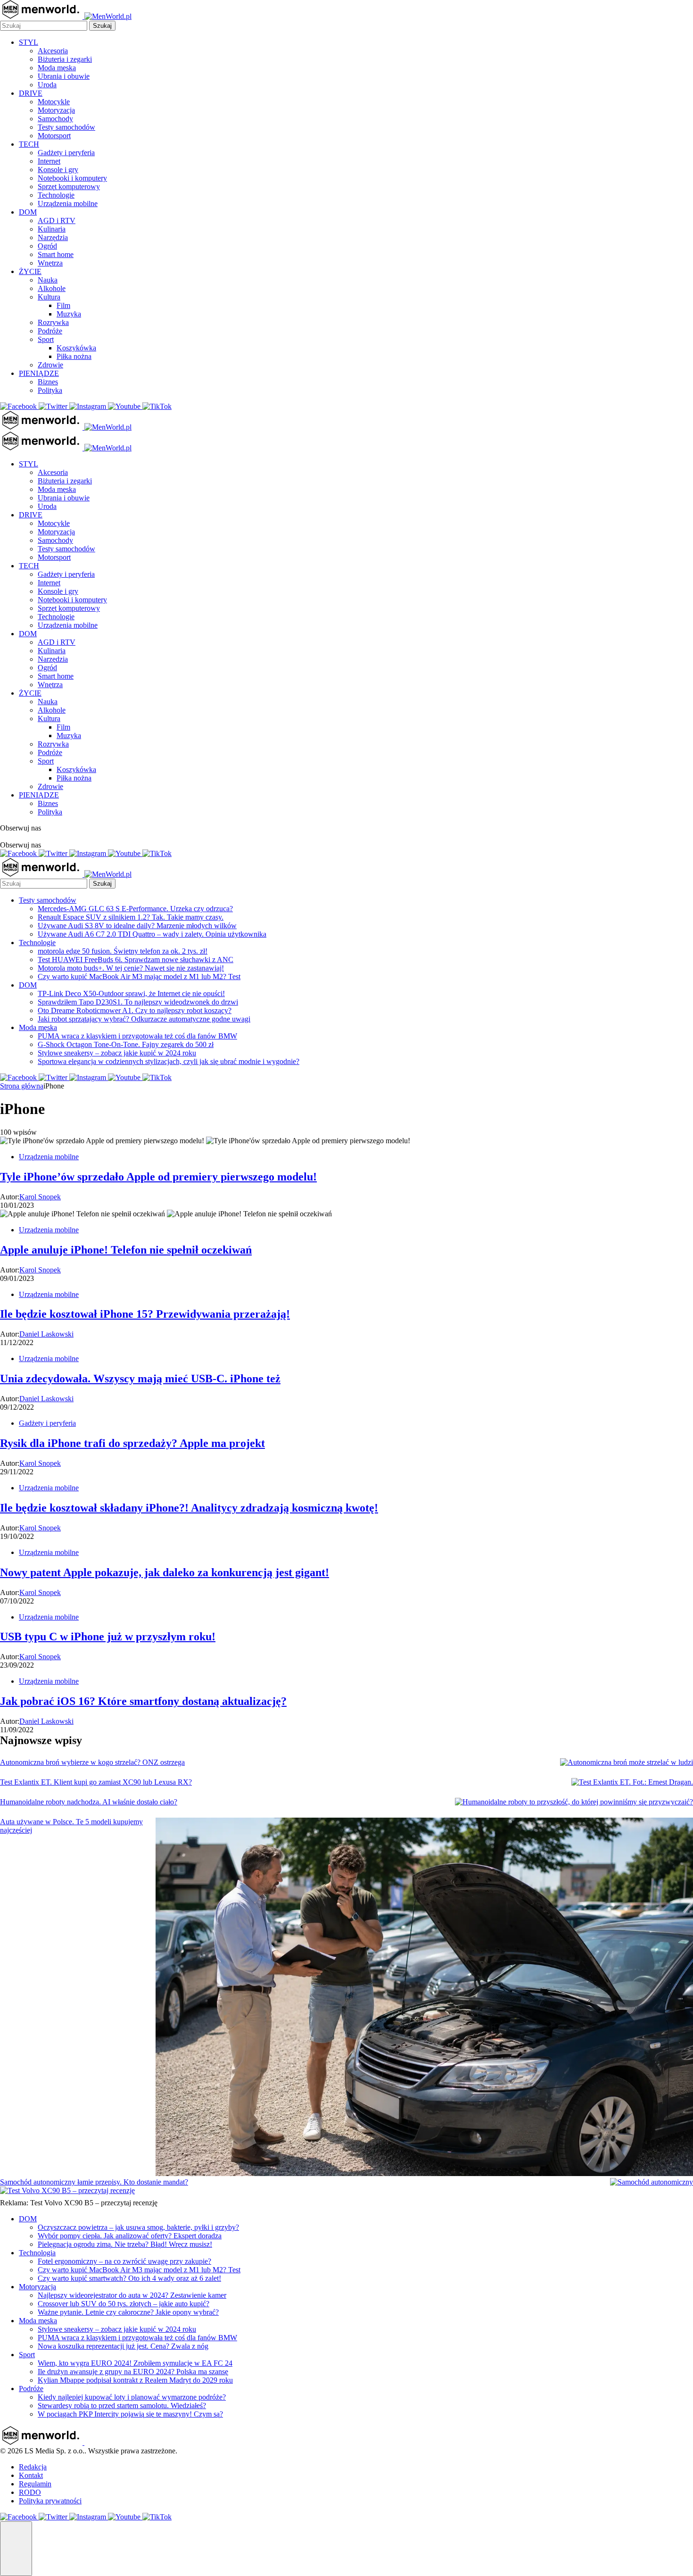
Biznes (48, 382)
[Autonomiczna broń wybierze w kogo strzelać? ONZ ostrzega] (627, 1762)
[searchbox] (44, 26)
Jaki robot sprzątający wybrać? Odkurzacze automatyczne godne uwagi (144, 1019)
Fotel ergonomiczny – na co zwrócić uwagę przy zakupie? (124, 2261)
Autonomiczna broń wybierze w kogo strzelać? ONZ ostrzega (92, 1762)
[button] (16, 2549)
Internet (49, 161)
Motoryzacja (56, 110)
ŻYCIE (30, 271)
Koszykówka (76, 348)
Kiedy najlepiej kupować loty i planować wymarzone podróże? (132, 2397)
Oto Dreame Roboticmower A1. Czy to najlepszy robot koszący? (135, 1010)
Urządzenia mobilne (68, 204)
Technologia (37, 2253)
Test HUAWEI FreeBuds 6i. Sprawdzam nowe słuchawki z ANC (136, 960)
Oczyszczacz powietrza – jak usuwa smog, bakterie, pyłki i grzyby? (138, 2227)
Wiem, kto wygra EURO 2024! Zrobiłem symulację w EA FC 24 (135, 2363)
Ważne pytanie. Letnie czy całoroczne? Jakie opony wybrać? (128, 2312)
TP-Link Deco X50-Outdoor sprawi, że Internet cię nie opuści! (131, 993)
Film (63, 305)
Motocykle (54, 102)
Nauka (48, 280)
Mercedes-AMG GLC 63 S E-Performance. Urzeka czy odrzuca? (135, 909)
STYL (29, 42)
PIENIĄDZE (39, 373)
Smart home (56, 254)
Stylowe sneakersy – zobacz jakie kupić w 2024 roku (117, 1053)
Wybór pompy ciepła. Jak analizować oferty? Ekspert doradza (130, 2236)
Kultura (49, 297)
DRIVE (31, 93)
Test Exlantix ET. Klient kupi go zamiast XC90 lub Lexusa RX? (96, 1782)
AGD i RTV (57, 220)
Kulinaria (52, 229)
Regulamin (35, 2484)
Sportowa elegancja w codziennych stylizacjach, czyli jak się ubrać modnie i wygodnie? (169, 1061)
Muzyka (69, 314)
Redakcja (33, 2467)
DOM (28, 212)
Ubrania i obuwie (64, 76)
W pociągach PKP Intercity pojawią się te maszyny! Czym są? (130, 2414)
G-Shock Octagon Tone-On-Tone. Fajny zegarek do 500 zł (126, 1044)
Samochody (55, 119)
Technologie (56, 195)
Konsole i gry (58, 170)
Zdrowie (50, 365)
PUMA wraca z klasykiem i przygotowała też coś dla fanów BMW (137, 1036)
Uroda (47, 85)
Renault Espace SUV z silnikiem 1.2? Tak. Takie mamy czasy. (131, 917)
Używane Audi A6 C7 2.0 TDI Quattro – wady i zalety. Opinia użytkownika (152, 934)
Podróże (50, 331)
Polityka (50, 390)
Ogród (47, 246)
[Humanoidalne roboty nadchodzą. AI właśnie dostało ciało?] (574, 1802)
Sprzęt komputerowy (69, 187)
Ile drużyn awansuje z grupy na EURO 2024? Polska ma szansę (133, 2372)
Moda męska (57, 68)
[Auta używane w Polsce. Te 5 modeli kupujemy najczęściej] (424, 1998)
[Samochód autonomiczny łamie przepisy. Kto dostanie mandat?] (652, 2182)
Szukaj (102, 26)
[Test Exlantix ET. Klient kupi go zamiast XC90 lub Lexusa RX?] (632, 1782)
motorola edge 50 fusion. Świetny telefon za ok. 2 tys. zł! (123, 951)
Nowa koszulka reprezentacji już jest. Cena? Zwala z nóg (123, 2346)
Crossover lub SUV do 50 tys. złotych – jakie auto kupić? (124, 2304)
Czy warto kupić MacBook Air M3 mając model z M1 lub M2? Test (139, 976)
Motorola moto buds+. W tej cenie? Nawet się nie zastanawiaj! (131, 968)
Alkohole (52, 288)
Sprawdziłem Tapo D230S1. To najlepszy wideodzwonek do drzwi (138, 1002)
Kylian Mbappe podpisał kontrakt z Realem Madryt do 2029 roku (135, 2380)
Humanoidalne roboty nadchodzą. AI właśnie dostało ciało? (89, 1802)
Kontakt (31, 2475)
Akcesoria (53, 51)
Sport (46, 339)
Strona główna (22, 1086)
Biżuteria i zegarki (65, 59)
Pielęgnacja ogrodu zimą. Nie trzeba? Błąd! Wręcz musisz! (125, 2244)
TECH (29, 144)
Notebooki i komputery (72, 178)
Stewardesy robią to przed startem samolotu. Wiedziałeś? (122, 2406)
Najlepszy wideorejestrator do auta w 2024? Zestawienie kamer (132, 2295)
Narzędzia (53, 237)
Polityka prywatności (50, 2501)
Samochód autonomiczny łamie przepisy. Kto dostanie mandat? (94, 2182)
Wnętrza (50, 263)
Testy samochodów (66, 127)
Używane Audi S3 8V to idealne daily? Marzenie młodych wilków (137, 926)
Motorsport (54, 136)
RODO (30, 2492)
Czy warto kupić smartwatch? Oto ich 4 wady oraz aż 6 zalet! (129, 2278)
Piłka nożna (74, 356)
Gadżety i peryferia (66, 153)
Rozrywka (53, 322)
